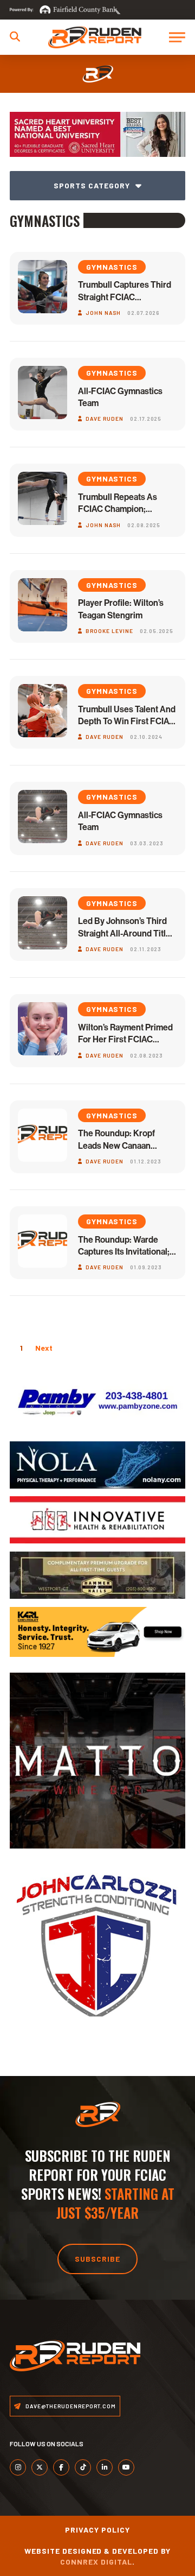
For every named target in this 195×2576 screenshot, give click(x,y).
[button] (15, 37)
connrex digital (96, 2562)
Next (44, 1348)
